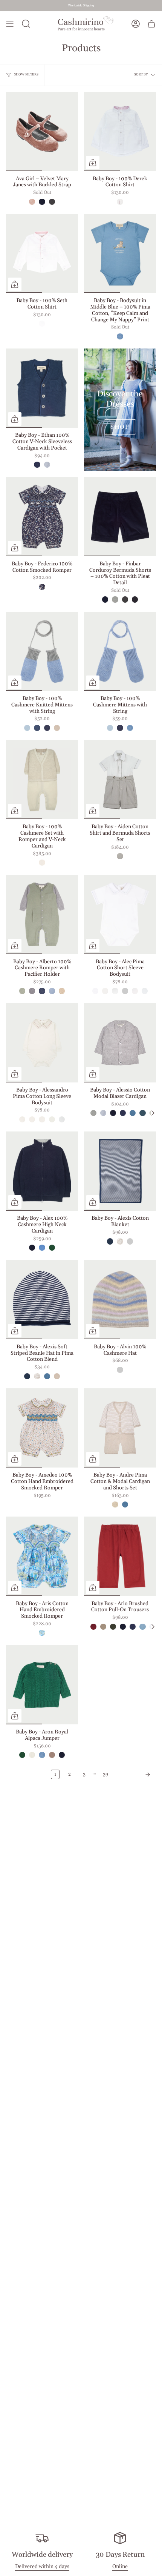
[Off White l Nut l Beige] (42, 1119)
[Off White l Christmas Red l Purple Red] (22, 1119)
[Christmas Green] (52, 1248)
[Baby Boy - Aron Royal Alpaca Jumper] (42, 1685)
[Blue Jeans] (123, 1113)
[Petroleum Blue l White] (130, 1241)
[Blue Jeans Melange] (47, 728)
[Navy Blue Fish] (42, 587)
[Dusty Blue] (142, 1627)
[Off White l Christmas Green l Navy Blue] (52, 1119)
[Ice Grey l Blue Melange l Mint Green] (120, 1370)
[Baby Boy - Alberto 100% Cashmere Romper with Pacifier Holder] (42, 915)
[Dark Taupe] (103, 1627)
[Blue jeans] (37, 465)
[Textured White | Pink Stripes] (120, 202)
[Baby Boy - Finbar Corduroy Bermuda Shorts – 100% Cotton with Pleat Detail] (120, 517)
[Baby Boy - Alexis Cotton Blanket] (120, 1171)
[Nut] (52, 1755)
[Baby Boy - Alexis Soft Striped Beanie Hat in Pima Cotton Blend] (42, 1300)
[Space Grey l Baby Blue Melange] (32, 991)
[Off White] (32, 1755)
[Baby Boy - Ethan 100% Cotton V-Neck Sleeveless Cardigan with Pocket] (42, 388)
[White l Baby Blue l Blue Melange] (115, 991)
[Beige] (57, 728)
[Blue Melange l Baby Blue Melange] (52, 991)
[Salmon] (32, 202)
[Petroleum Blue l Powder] (125, 1504)
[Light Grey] (115, 599)
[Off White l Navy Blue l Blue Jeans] (62, 1119)
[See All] (153, 1113)
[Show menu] (10, 24)
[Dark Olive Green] (113, 1627)
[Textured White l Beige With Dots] (120, 856)
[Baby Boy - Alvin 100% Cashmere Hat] (120, 1300)
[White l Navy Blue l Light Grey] (105, 991)
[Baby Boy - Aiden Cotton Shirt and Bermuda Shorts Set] (120, 780)
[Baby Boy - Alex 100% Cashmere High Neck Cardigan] (42, 1171)
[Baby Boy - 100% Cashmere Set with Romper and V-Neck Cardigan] (42, 780)
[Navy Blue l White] (110, 1241)
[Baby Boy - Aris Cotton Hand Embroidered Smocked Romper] (42, 1556)
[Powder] (47, 465)
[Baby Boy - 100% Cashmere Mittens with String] (120, 651)
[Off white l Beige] (42, 863)
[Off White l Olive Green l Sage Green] (32, 1119)
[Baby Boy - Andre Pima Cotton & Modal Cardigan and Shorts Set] (120, 1428)
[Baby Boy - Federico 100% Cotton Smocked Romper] (42, 517)
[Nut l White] (120, 1241)
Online (120, 2567)
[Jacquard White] (42, 324)
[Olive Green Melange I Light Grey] (22, 991)
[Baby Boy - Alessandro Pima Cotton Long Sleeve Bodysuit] (42, 1043)
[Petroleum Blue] (133, 1113)
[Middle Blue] (120, 336)
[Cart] (151, 24)
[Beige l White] (115, 1504)
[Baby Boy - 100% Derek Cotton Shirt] (120, 132)
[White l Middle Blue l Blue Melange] (125, 991)
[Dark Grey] (52, 202)
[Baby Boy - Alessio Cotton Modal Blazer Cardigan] (120, 1043)
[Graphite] (135, 599)
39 (105, 1774)
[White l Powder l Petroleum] (95, 991)
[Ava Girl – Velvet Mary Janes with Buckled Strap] (42, 132)
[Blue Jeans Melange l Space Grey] (42, 991)
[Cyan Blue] (42, 1248)
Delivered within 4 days (42, 2567)
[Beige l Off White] (62, 991)
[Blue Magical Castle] (42, 1633)
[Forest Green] (142, 1113)
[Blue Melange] (27, 728)
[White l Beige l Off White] (145, 991)
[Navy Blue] (42, 202)
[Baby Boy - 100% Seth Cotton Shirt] (42, 253)
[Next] (134, 1775)
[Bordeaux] (93, 1627)
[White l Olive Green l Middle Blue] (135, 991)
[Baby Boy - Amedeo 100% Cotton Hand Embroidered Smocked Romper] (42, 1428)
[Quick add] (93, 163)
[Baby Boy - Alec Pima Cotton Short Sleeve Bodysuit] (120, 915)
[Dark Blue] (37, 728)
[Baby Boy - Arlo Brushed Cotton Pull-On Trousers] (120, 1556)
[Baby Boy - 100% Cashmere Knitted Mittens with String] (42, 651)
